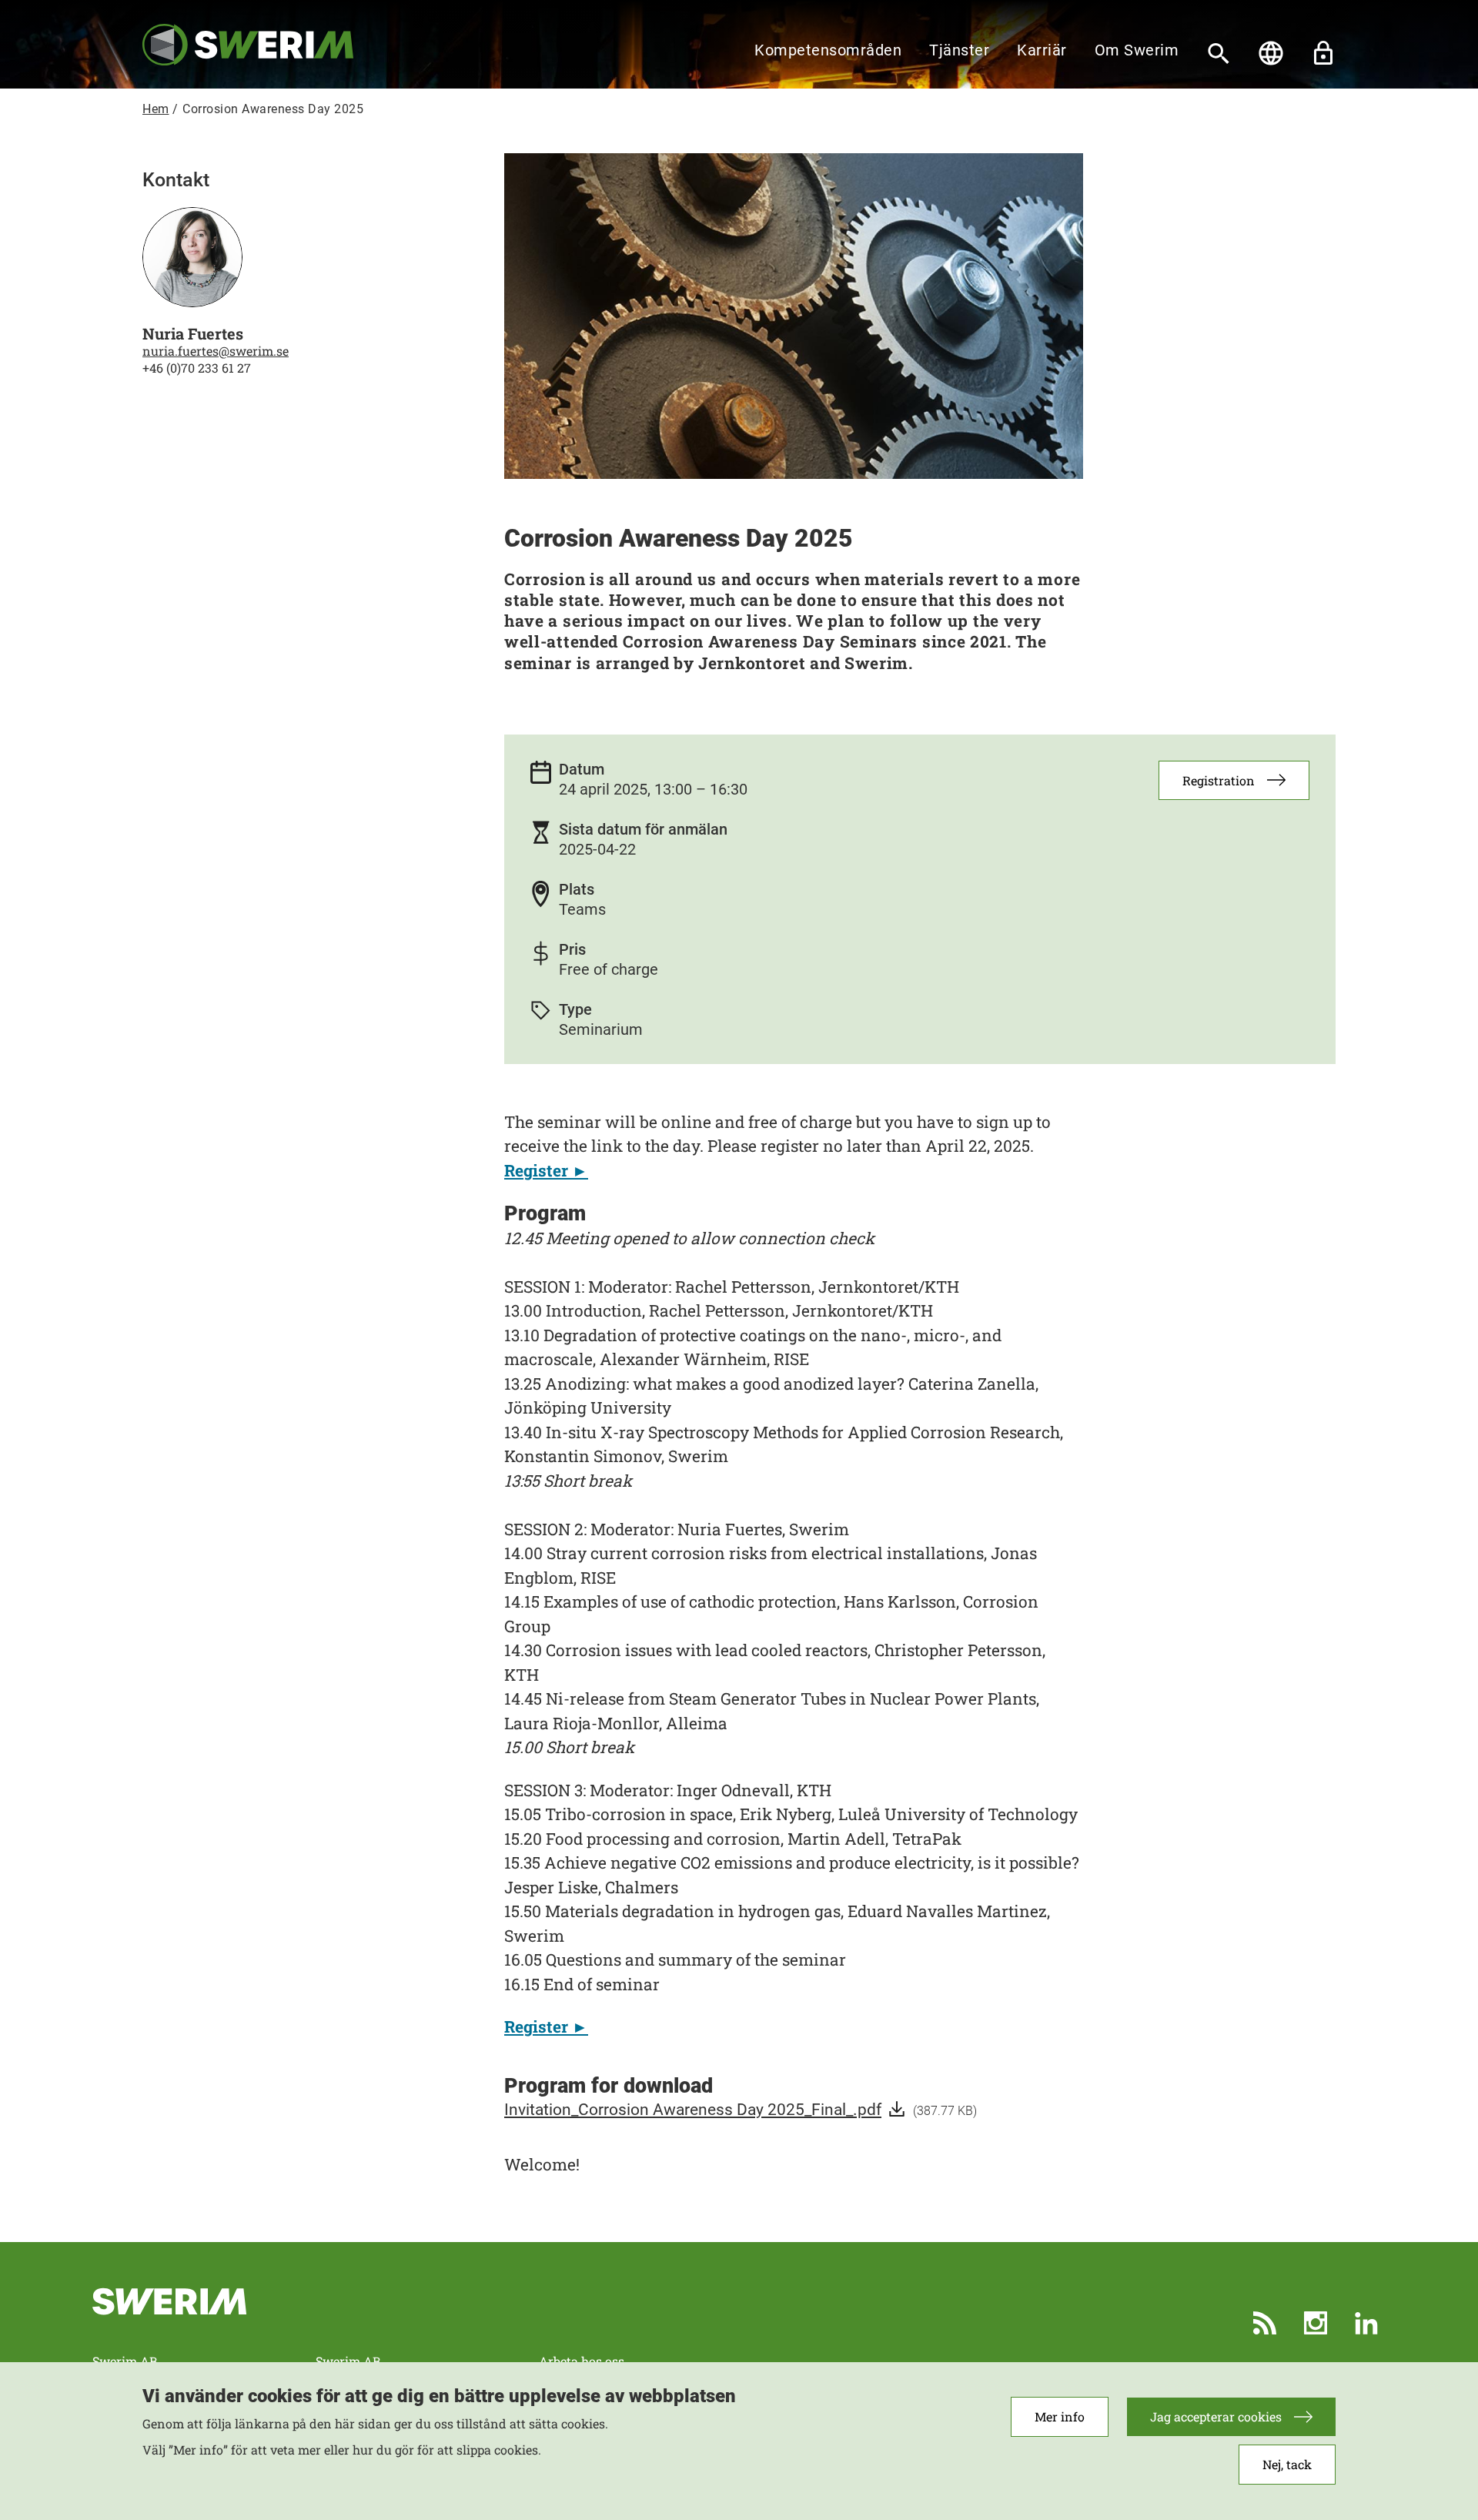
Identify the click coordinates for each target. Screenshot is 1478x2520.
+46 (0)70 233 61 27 (197, 368)
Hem (156, 109)
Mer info (1060, 2416)
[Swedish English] (1271, 53)
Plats (577, 889)
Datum (582, 769)
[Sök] (1219, 53)
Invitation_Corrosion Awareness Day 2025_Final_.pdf (693, 2110)
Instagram (1316, 2323)
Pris (572, 949)
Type (575, 1009)
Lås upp (1323, 53)
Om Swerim (1137, 50)
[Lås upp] (1323, 53)
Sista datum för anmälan (643, 829)
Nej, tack (1287, 2465)
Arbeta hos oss (582, 2361)
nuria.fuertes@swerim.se (216, 351)
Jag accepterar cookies (1216, 2416)
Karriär (1042, 50)
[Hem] (248, 44)
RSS (1265, 2323)
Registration (1219, 780)
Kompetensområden (828, 50)
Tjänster (959, 50)
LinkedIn (1366, 2323)
